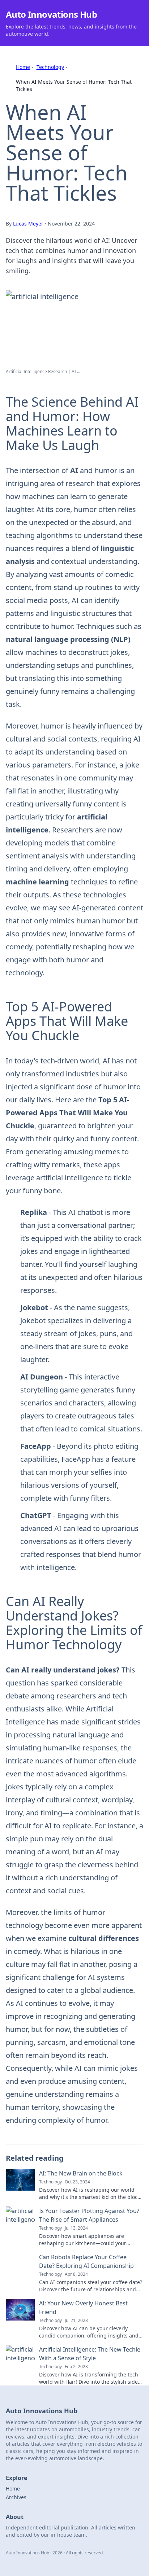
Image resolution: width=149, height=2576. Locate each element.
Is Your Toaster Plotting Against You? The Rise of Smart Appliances (89, 2215)
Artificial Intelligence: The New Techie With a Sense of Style (90, 2354)
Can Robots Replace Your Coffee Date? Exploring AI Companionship (86, 2261)
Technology (50, 67)
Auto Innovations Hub (51, 14)
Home (23, 67)
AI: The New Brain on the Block (81, 2173)
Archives (16, 2497)
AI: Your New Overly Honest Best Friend (83, 2308)
